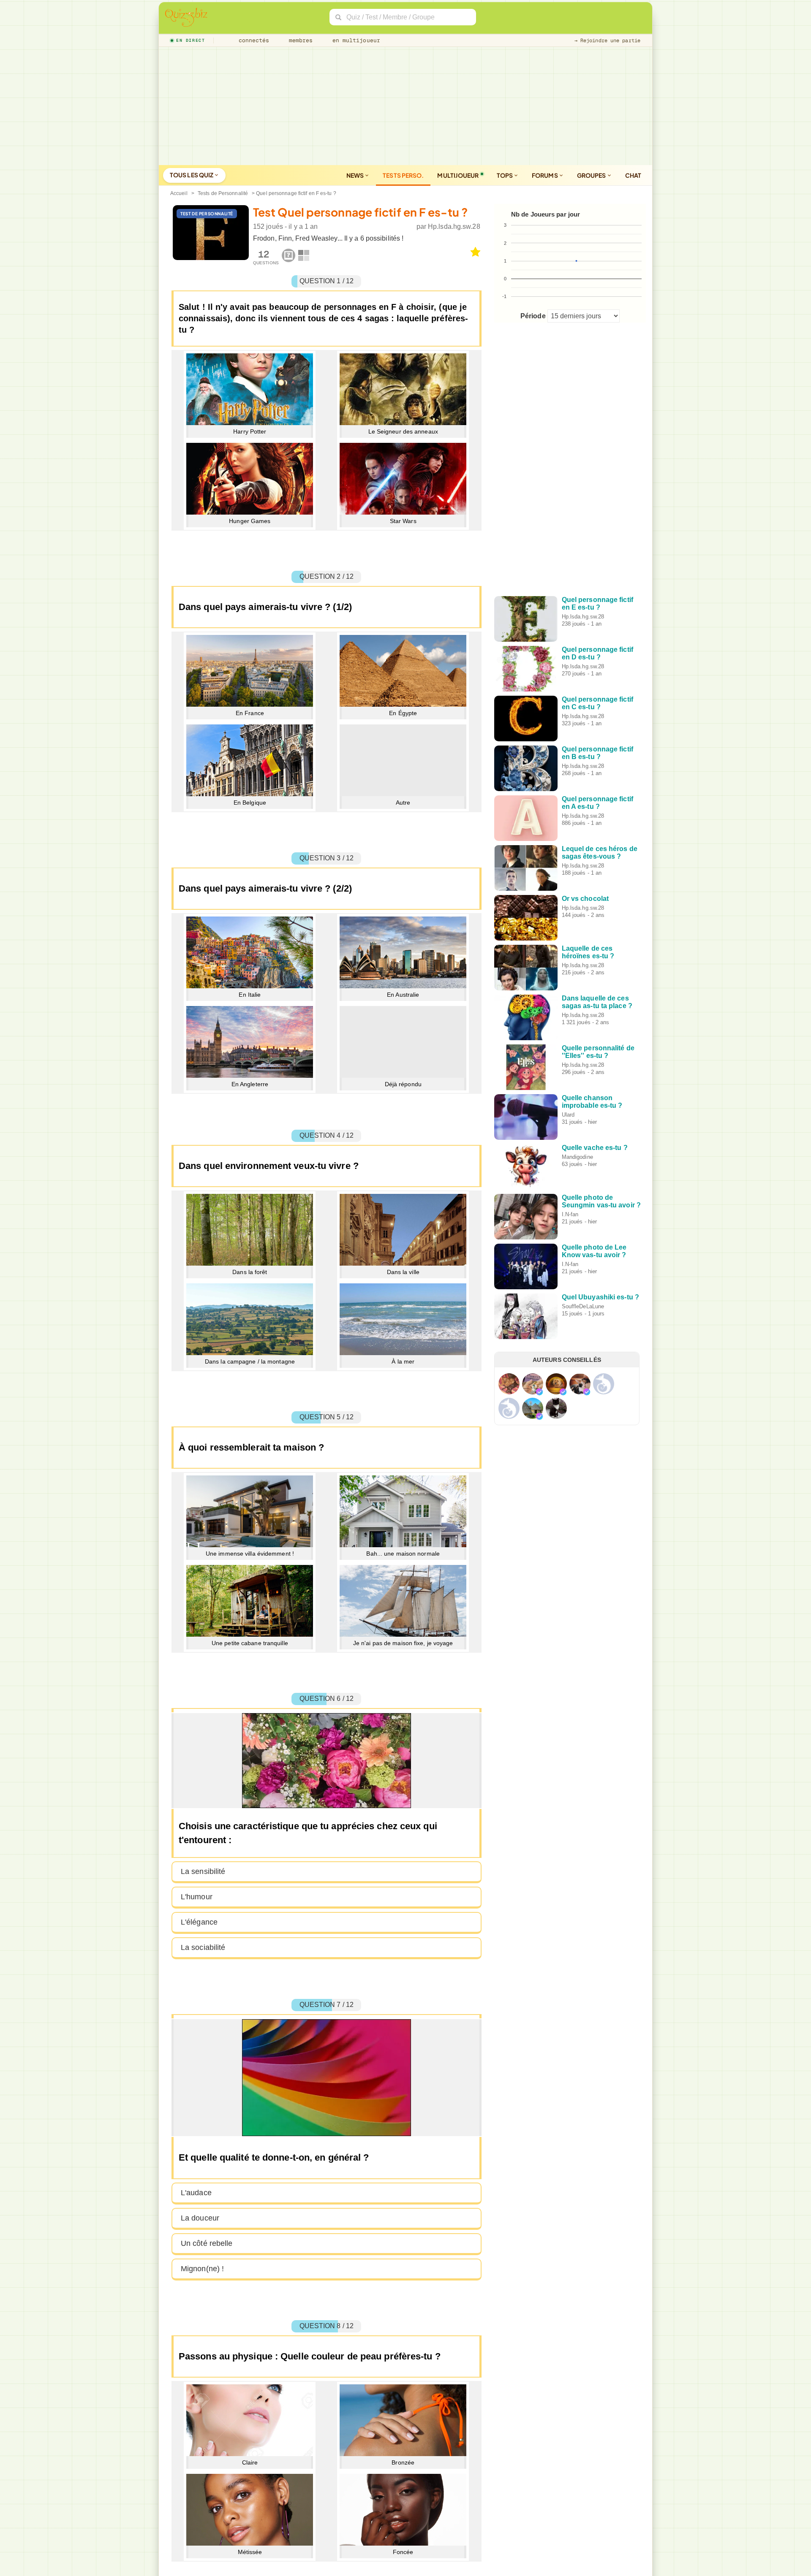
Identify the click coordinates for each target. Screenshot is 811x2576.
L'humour (197, 1897)
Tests (403, 175)
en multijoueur (354, 40)
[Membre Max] (539, 1392)
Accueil (179, 193)
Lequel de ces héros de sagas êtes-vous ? (600, 853)
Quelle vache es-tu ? (595, 1148)
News (356, 175)
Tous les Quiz (192, 175)
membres (299, 40)
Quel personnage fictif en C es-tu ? (597, 703)
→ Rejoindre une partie (607, 41)
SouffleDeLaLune (583, 1306)
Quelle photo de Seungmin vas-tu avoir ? (601, 1201)
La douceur (200, 2218)
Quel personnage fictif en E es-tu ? (597, 603)
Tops (505, 175)
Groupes (592, 175)
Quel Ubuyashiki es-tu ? (600, 1297)
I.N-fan (570, 1214)
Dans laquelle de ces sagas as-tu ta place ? (597, 1002)
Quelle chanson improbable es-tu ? (592, 1102)
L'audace (196, 2193)
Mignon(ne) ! (202, 2269)
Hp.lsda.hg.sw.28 (454, 226)
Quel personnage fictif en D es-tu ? (597, 653)
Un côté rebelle (207, 2243)
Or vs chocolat (585, 899)
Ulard (568, 1115)
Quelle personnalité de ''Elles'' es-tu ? (598, 1052)
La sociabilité (203, 1947)
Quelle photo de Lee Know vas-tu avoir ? (594, 1251)
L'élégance (199, 1922)
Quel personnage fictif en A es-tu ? (597, 803)
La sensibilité (203, 1871)
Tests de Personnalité (223, 193)
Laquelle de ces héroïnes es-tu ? (588, 952)
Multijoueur (458, 175)
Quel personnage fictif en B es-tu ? (597, 753)
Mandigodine (577, 1157)
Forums (545, 175)
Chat (633, 175)
